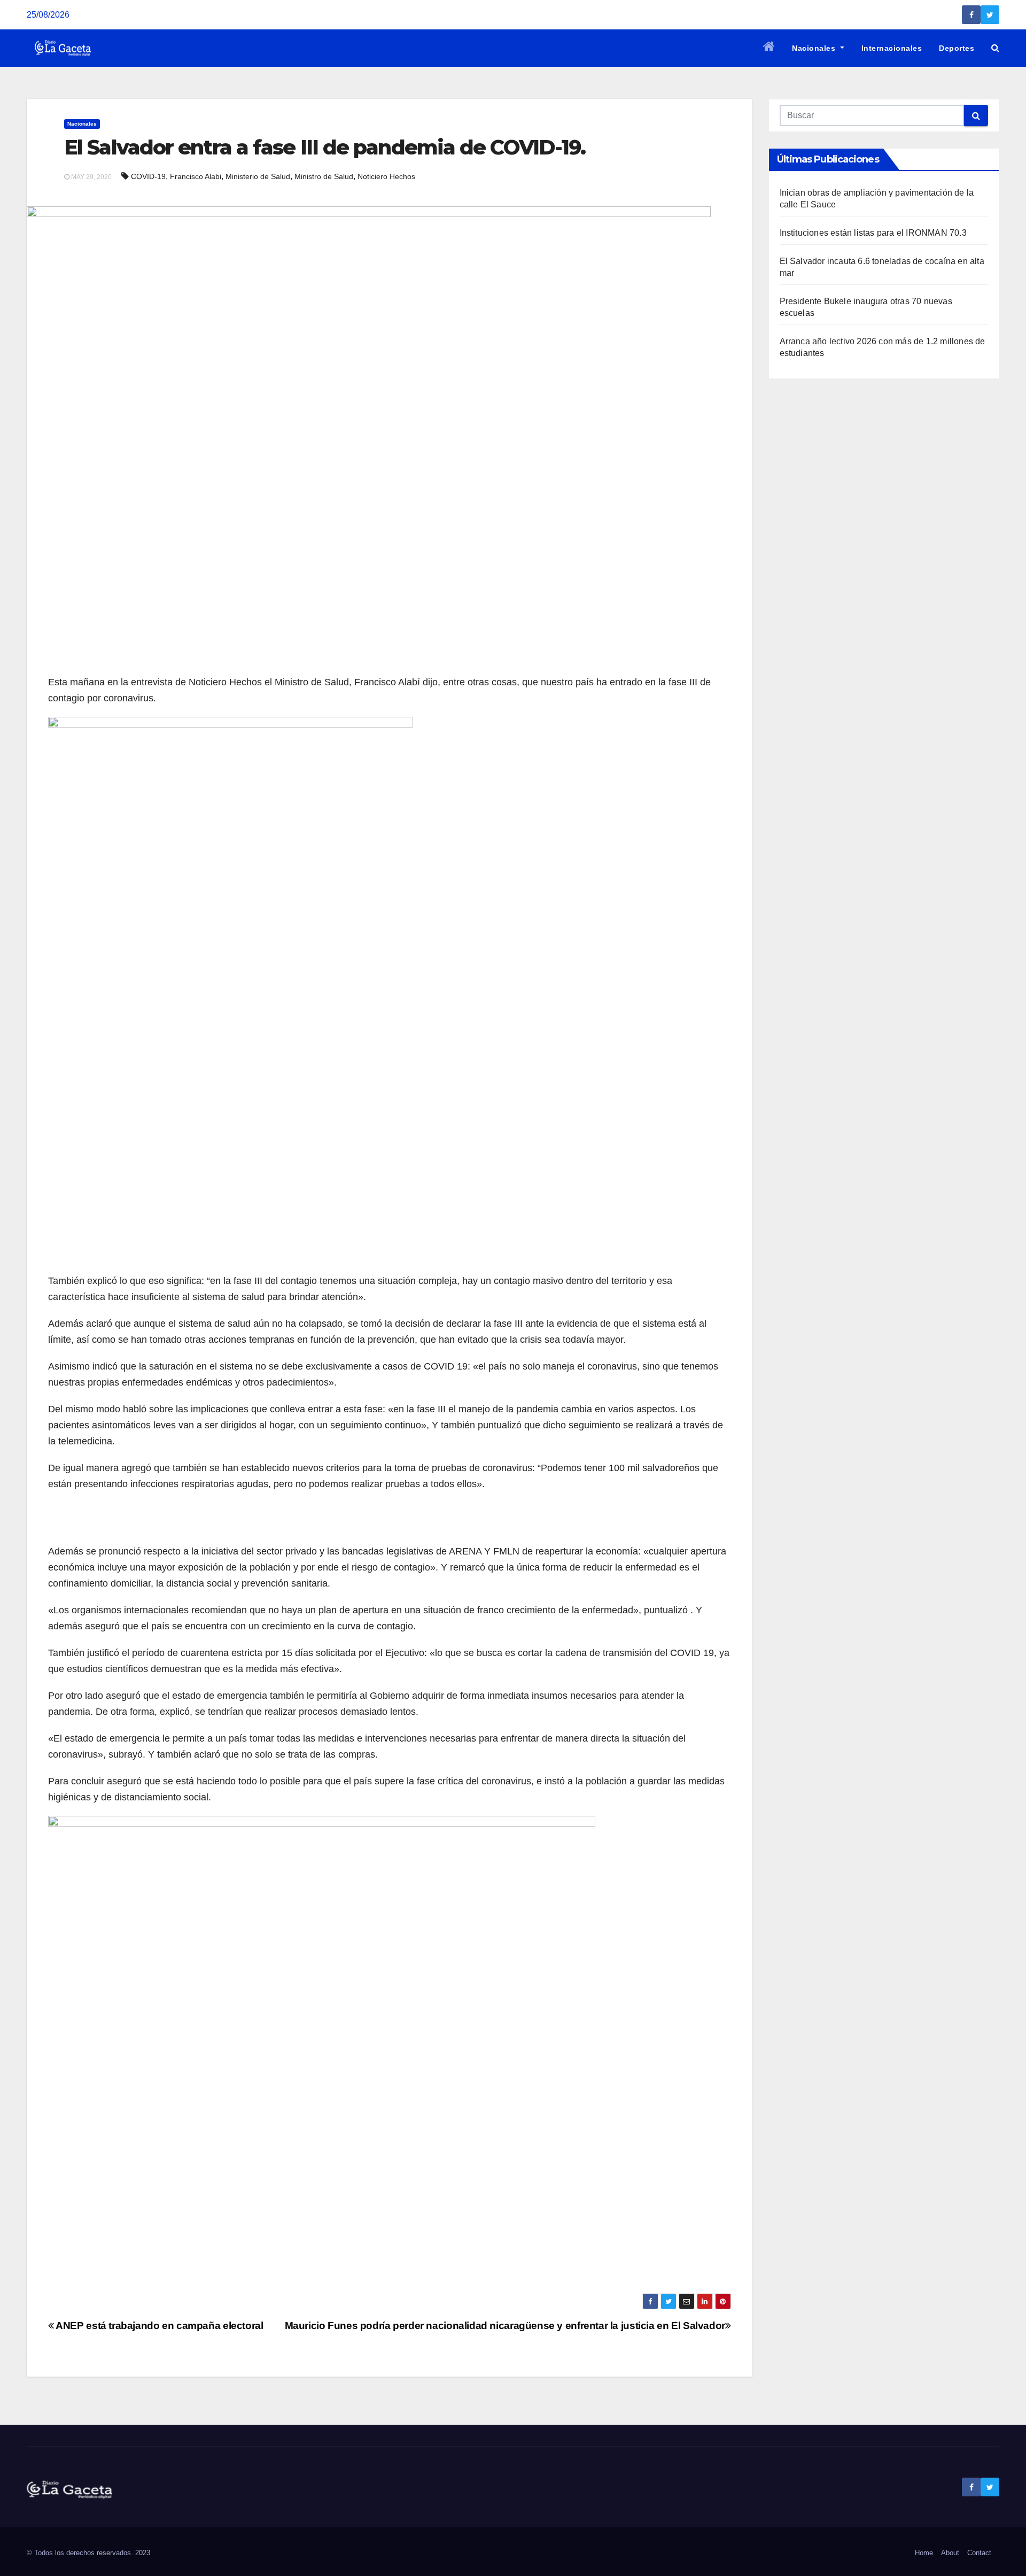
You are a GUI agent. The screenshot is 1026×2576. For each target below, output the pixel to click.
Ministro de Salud (324, 176)
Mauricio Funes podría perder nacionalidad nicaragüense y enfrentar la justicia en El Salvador (505, 2326)
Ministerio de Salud (258, 176)
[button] (995, 48)
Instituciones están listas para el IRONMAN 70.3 (873, 233)
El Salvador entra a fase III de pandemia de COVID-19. (325, 147)
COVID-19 (148, 176)
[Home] (769, 48)
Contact (979, 2553)
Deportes (957, 48)
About (950, 2553)
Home (924, 2553)
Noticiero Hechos (386, 176)
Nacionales (815, 48)
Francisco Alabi (196, 176)
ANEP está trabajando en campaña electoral (159, 2326)
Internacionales (892, 48)
